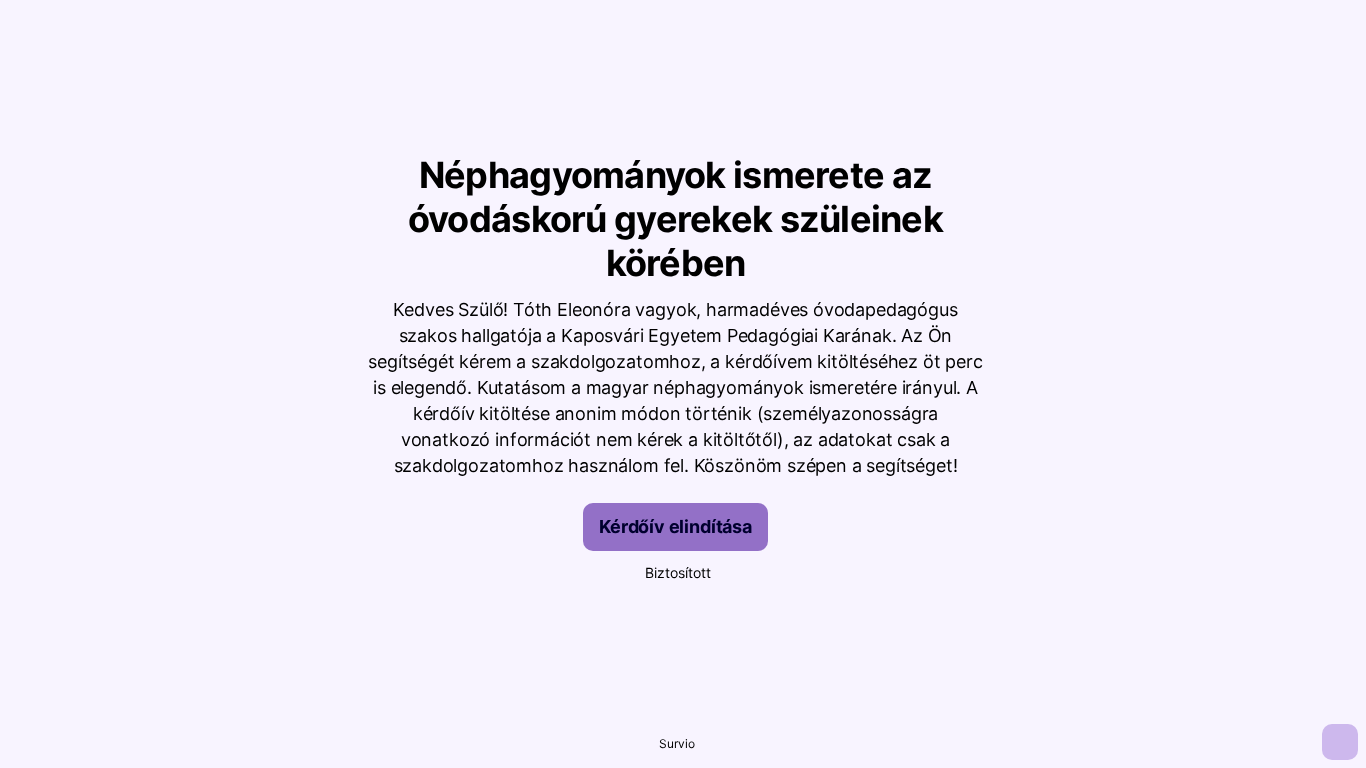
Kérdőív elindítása (675, 526)
